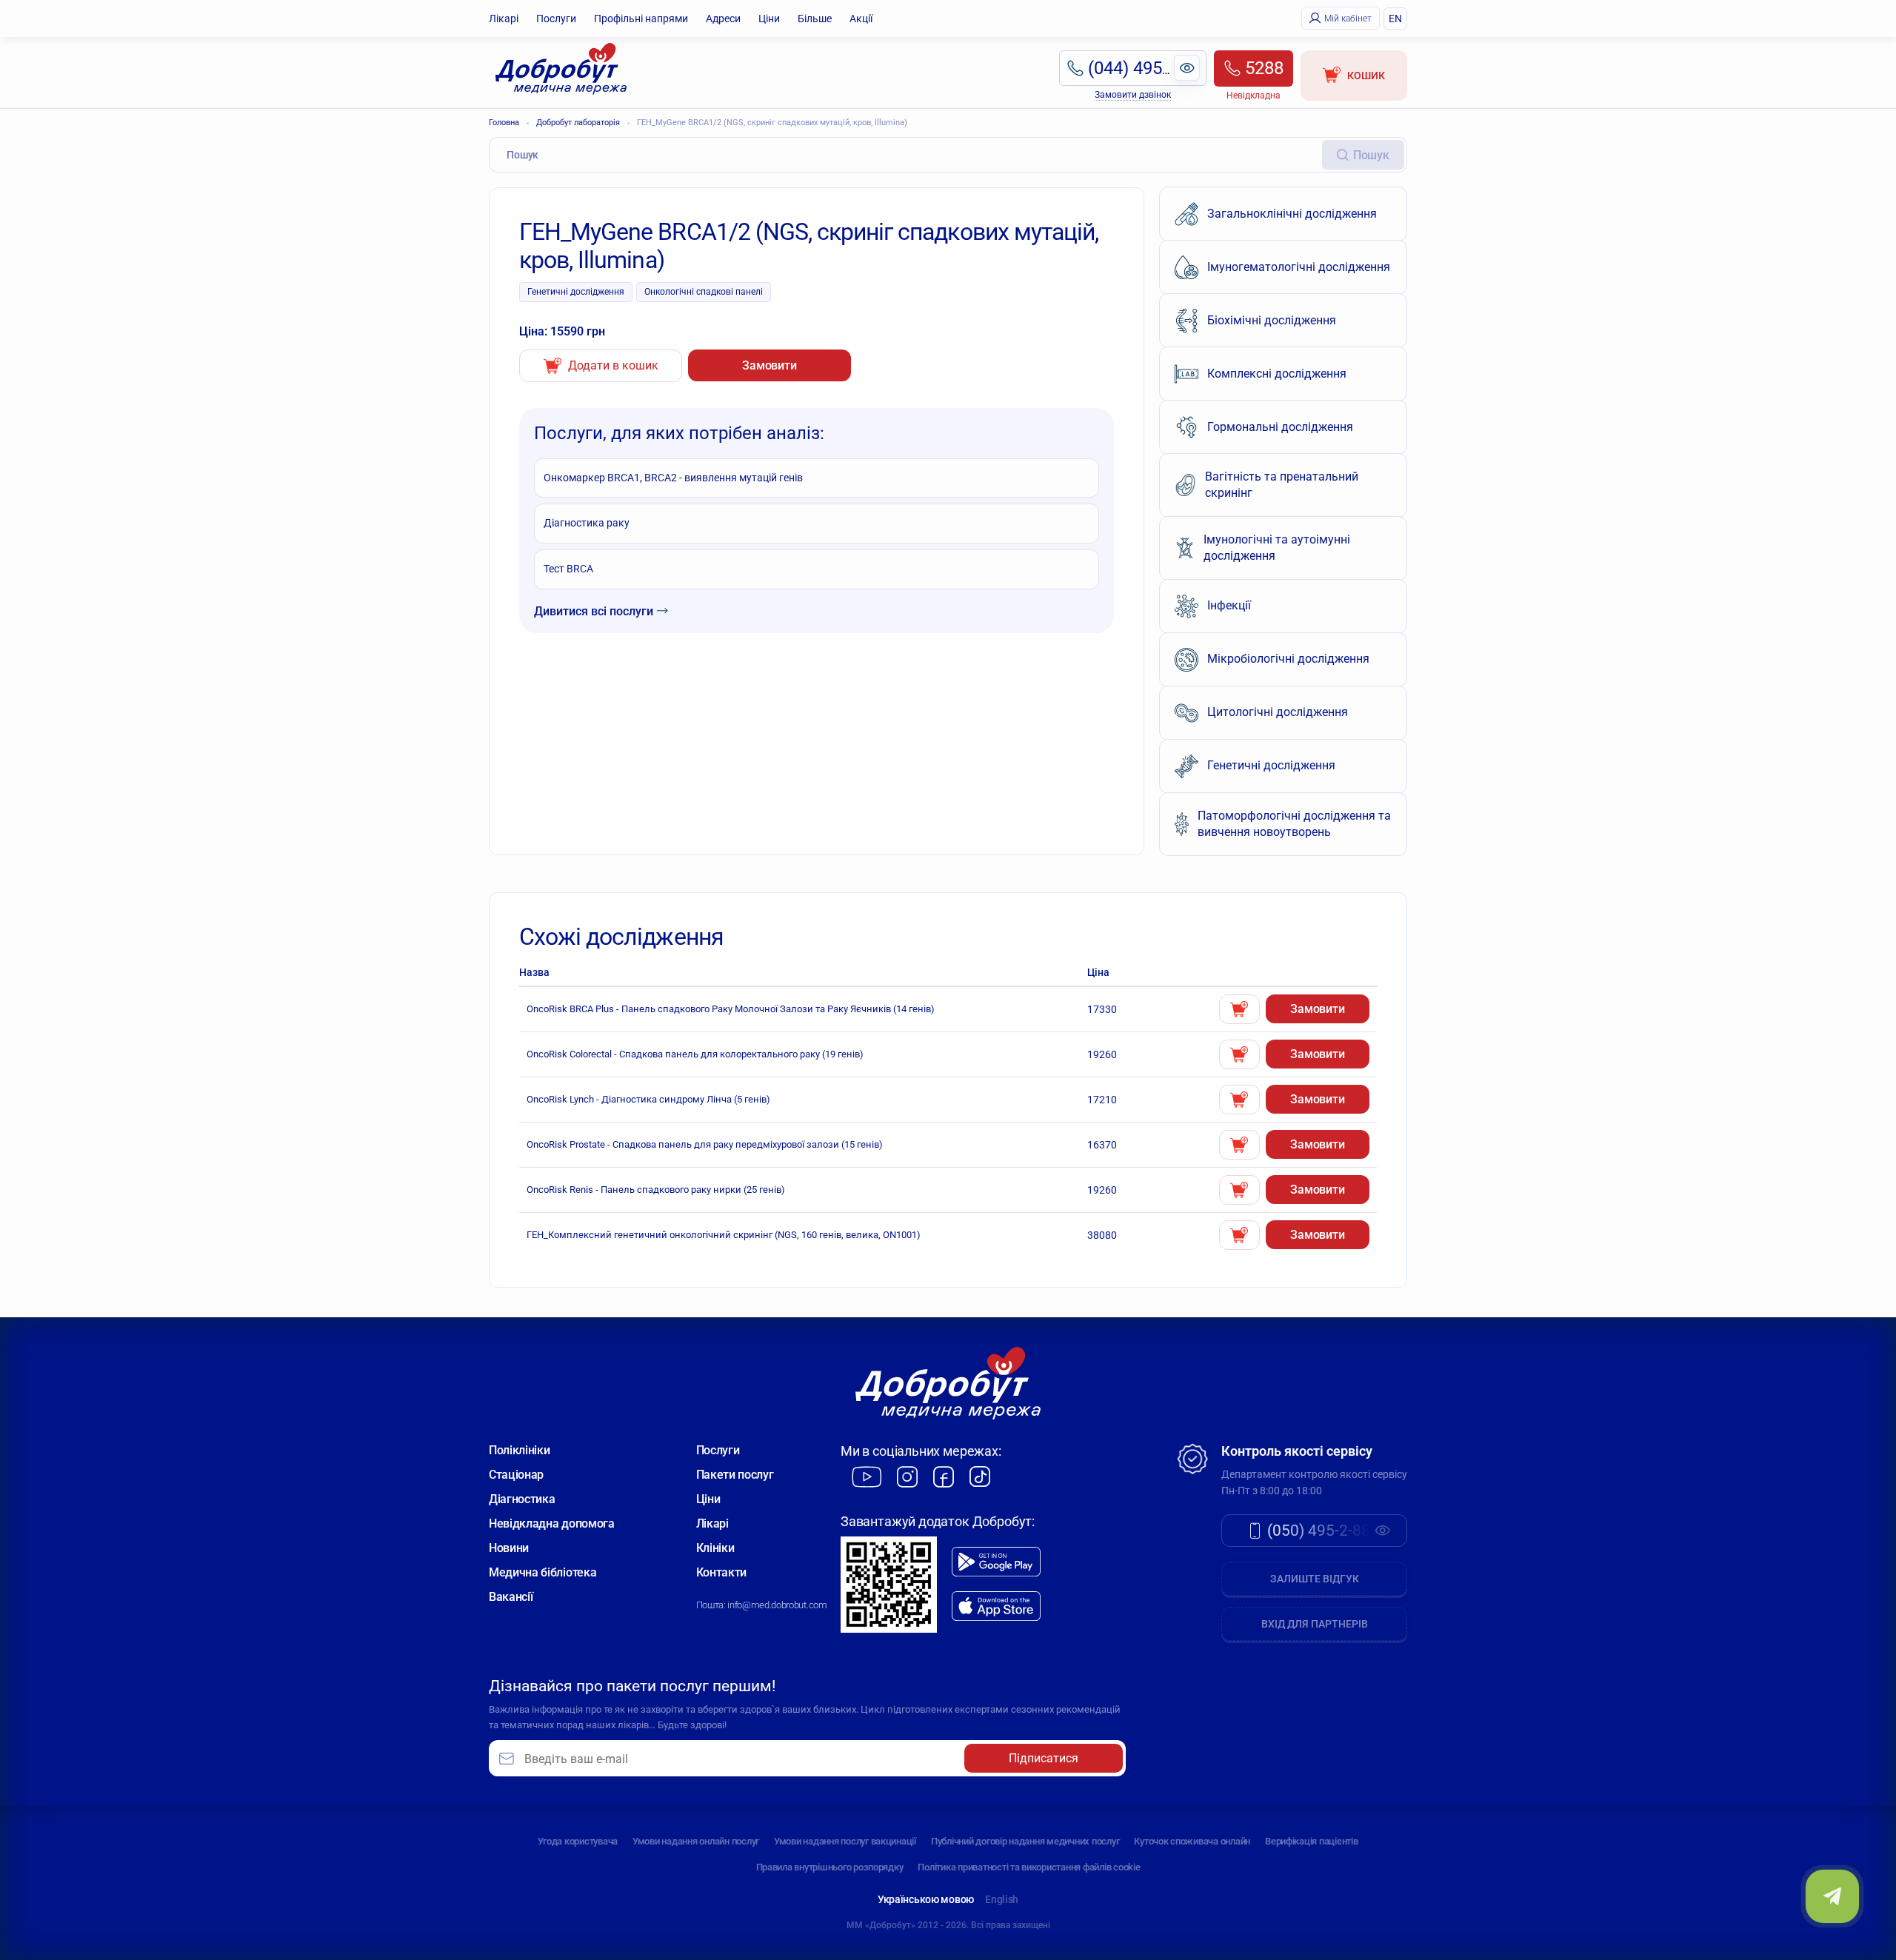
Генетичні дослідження (576, 292)
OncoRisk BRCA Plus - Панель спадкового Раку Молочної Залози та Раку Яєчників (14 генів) (731, 1009)
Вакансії (511, 1597)
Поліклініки (519, 1450)
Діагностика (522, 1499)
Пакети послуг (735, 1475)
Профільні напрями (641, 19)
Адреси (723, 19)
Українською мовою (926, 1899)
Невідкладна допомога (552, 1523)
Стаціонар (516, 1475)
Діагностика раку (587, 523)
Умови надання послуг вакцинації (845, 1841)
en (1395, 19)
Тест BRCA (568, 569)
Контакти (721, 1572)
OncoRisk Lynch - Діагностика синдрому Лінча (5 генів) (648, 1099)
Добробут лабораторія (578, 123)
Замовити (770, 365)
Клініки (715, 1548)
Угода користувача (578, 1841)
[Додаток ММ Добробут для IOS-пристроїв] (996, 1606)
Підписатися (1044, 1758)
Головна (504, 123)
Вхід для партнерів (1315, 1624)
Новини (509, 1548)
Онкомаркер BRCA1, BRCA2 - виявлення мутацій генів (673, 478)
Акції (861, 19)
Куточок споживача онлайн (1192, 1841)
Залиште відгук (1315, 1579)
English (1002, 1899)
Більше (815, 19)
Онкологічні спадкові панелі (704, 292)
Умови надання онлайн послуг (696, 1841)
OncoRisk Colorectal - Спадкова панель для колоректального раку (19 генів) (695, 1054)
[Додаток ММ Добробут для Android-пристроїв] (996, 1562)
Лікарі (504, 19)
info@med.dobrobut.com (777, 1605)
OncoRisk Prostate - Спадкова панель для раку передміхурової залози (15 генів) (705, 1144)
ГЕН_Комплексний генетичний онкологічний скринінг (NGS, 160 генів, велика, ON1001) (724, 1235)
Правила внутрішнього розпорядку (830, 1867)
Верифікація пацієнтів (1312, 1841)
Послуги (556, 19)
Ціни (769, 19)
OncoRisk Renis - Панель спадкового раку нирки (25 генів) (656, 1190)
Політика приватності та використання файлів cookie (1029, 1867)
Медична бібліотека (543, 1572)
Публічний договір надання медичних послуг (1025, 1841)
